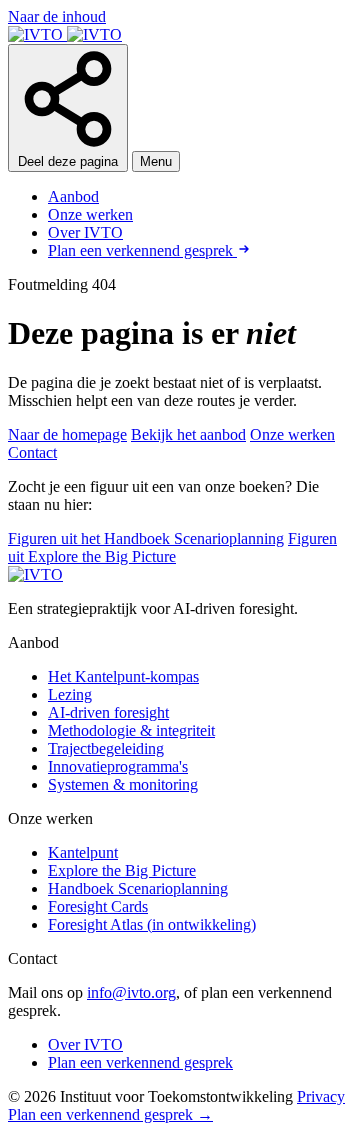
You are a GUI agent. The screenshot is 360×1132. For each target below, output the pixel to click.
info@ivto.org (131, 992)
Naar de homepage (67, 434)
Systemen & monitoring (123, 784)
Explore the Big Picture (122, 870)
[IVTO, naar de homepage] (65, 34)
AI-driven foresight (108, 712)
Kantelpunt (83, 852)
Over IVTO (85, 232)
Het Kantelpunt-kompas (123, 676)
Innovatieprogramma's (118, 766)
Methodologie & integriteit (131, 730)
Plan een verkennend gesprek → (110, 1114)
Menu (156, 161)
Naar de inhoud (57, 16)
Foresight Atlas (152, 924)
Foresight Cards (98, 906)
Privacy (321, 1096)
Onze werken (90, 214)
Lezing (70, 694)
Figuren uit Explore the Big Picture (172, 547)
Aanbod (73, 196)
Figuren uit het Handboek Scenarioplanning (146, 538)
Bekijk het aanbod (188, 434)
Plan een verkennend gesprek (142, 250)
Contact (32, 452)
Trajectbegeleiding (106, 748)
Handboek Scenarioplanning (138, 888)
